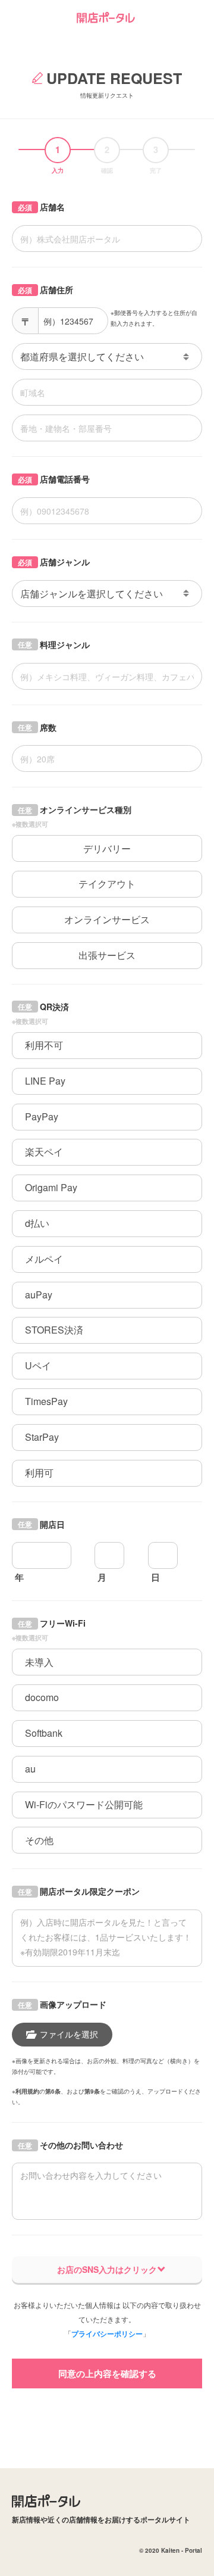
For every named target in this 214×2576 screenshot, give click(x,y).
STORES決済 (54, 1330)
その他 (39, 1840)
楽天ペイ (44, 1152)
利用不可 (44, 1045)
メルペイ (44, 1259)
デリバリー (107, 848)
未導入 (39, 1662)
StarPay (42, 1437)
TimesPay (46, 1401)
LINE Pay (45, 1081)
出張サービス (107, 955)
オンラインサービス (107, 919)
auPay (39, 1295)
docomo (42, 1697)
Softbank (44, 1733)
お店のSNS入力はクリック (107, 2269)
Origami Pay (51, 1187)
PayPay (42, 1116)
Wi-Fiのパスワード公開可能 (84, 1804)
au (30, 1769)
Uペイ (38, 1365)
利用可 (39, 1473)
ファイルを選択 (69, 2034)
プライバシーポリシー (107, 2334)
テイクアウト (107, 884)
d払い (37, 1223)
